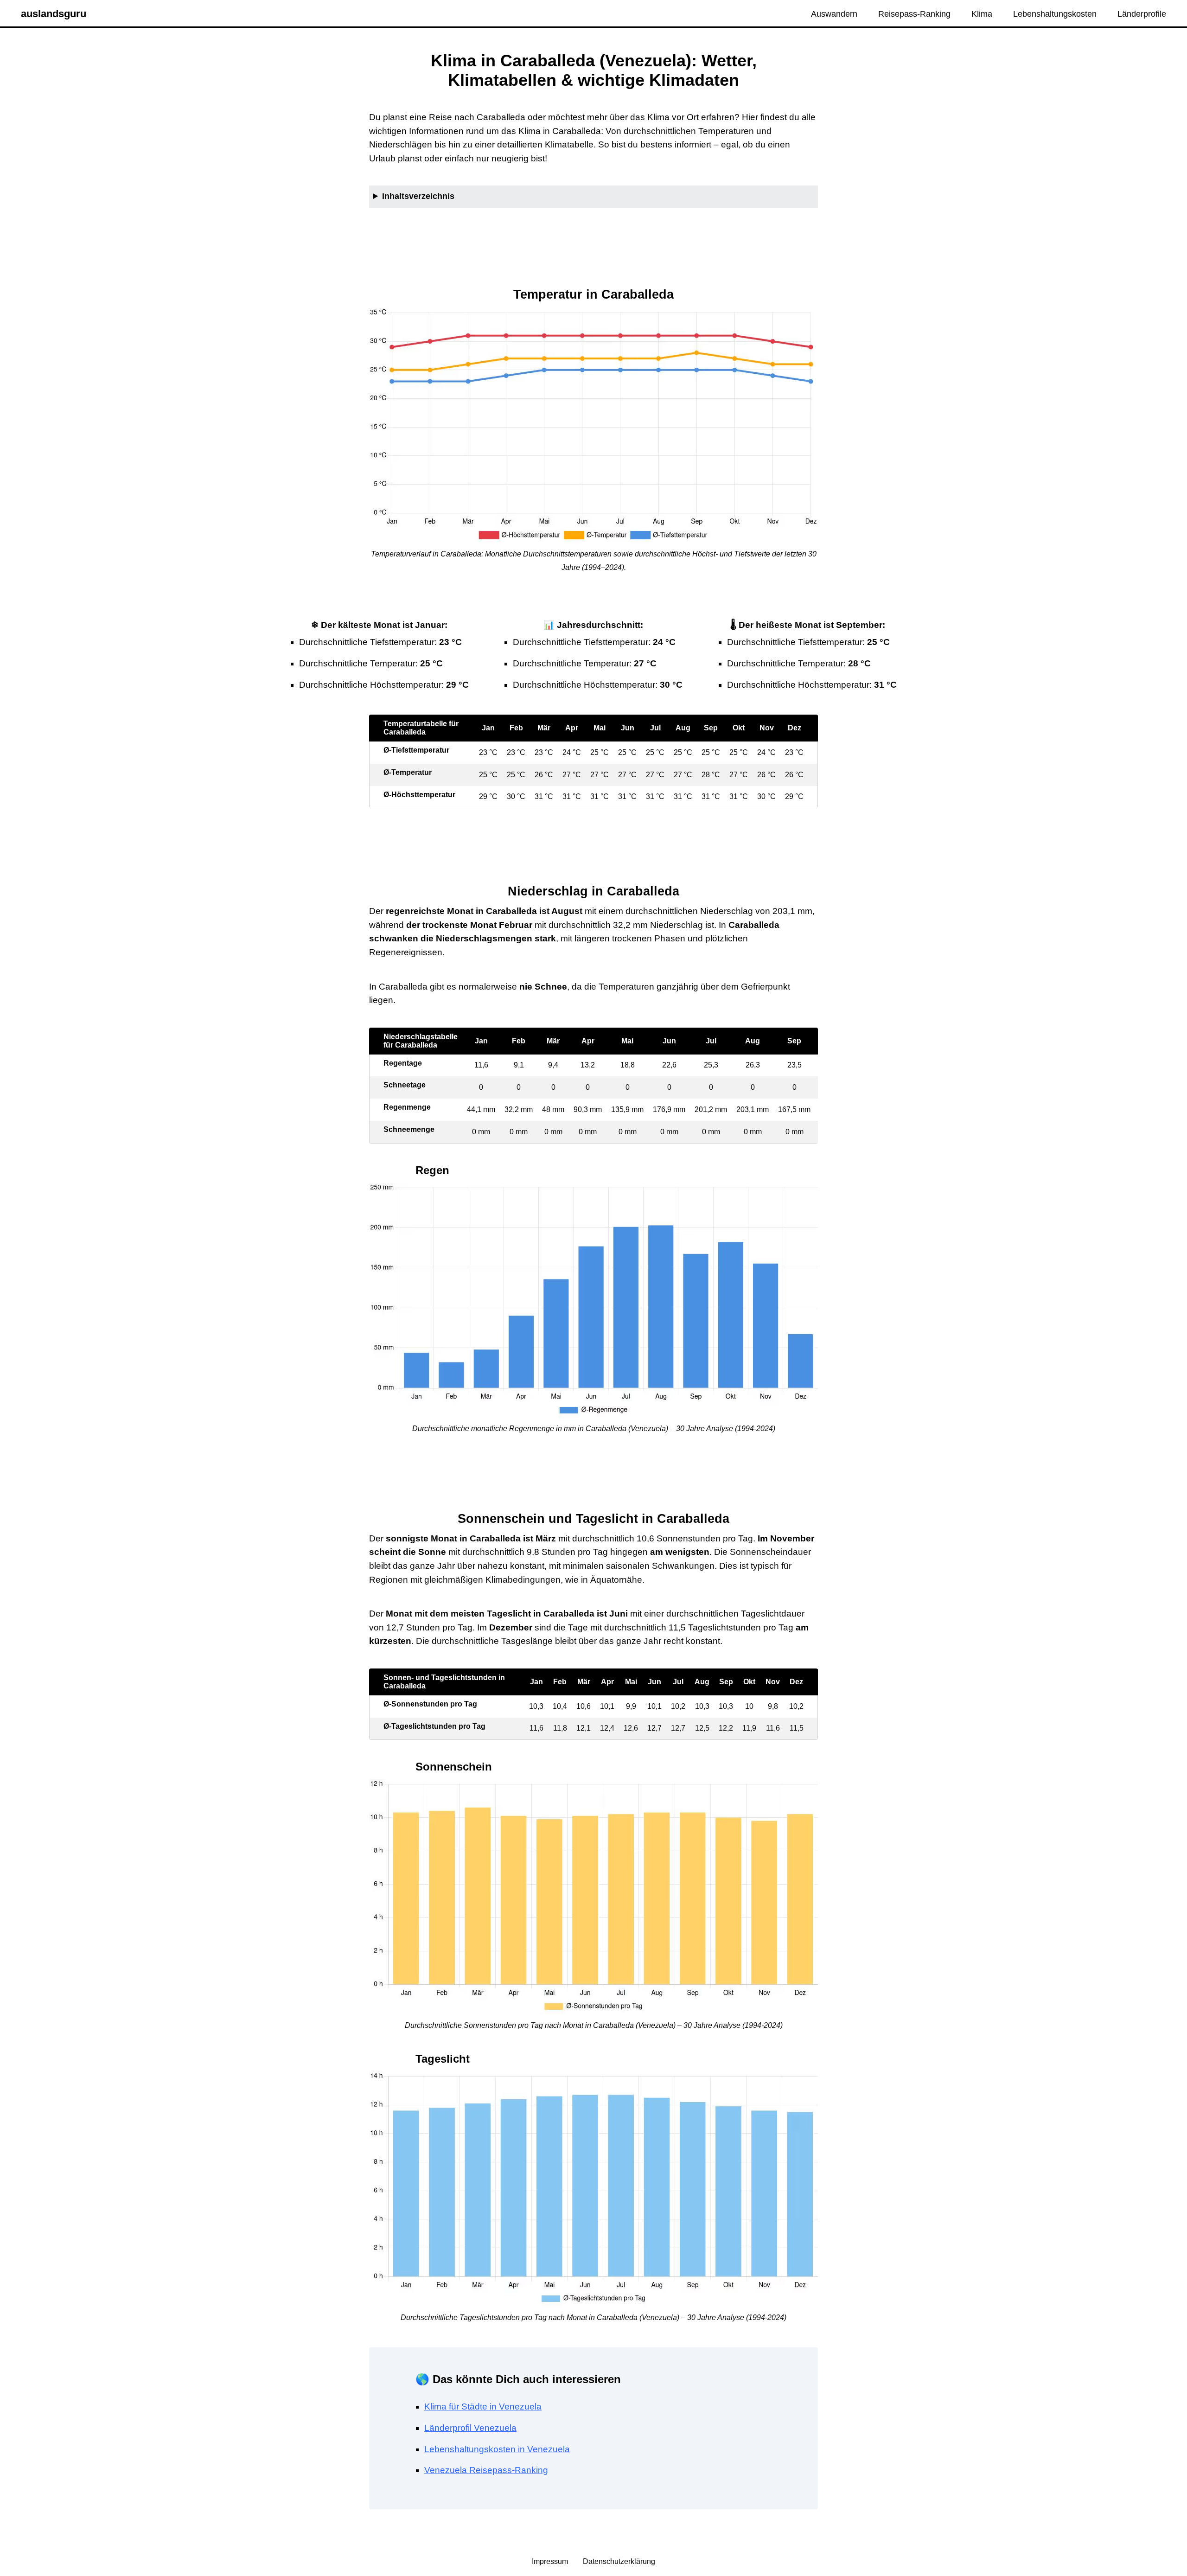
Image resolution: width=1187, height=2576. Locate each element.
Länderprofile (1142, 14)
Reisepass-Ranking (914, 14)
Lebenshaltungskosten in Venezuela (497, 2449)
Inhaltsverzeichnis (418, 196)
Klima (982, 14)
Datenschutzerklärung (619, 2561)
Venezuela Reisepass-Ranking (486, 2470)
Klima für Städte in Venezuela (483, 2407)
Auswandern (834, 14)
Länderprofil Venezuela (470, 2428)
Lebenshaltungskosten (1055, 14)
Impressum (551, 2561)
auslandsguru (54, 14)
